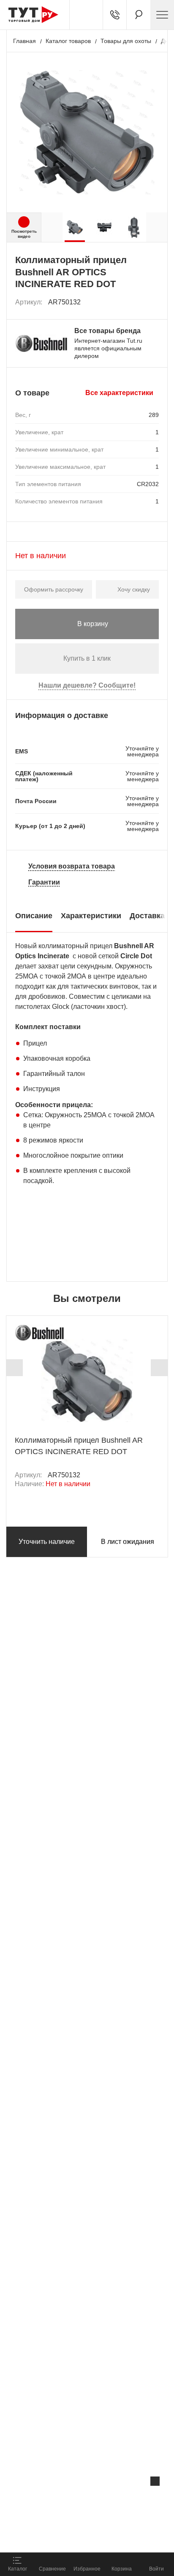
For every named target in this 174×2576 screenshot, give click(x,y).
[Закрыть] (155, 2481)
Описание (34, 916)
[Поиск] (139, 15)
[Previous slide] (14, 1368)
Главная (24, 41)
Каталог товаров (68, 41)
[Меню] (162, 15)
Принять (113, 2536)
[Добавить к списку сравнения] (134, 302)
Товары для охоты (126, 41)
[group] (75, 227)
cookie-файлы (107, 2499)
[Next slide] (159, 1368)
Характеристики (91, 916)
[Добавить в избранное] (153, 302)
